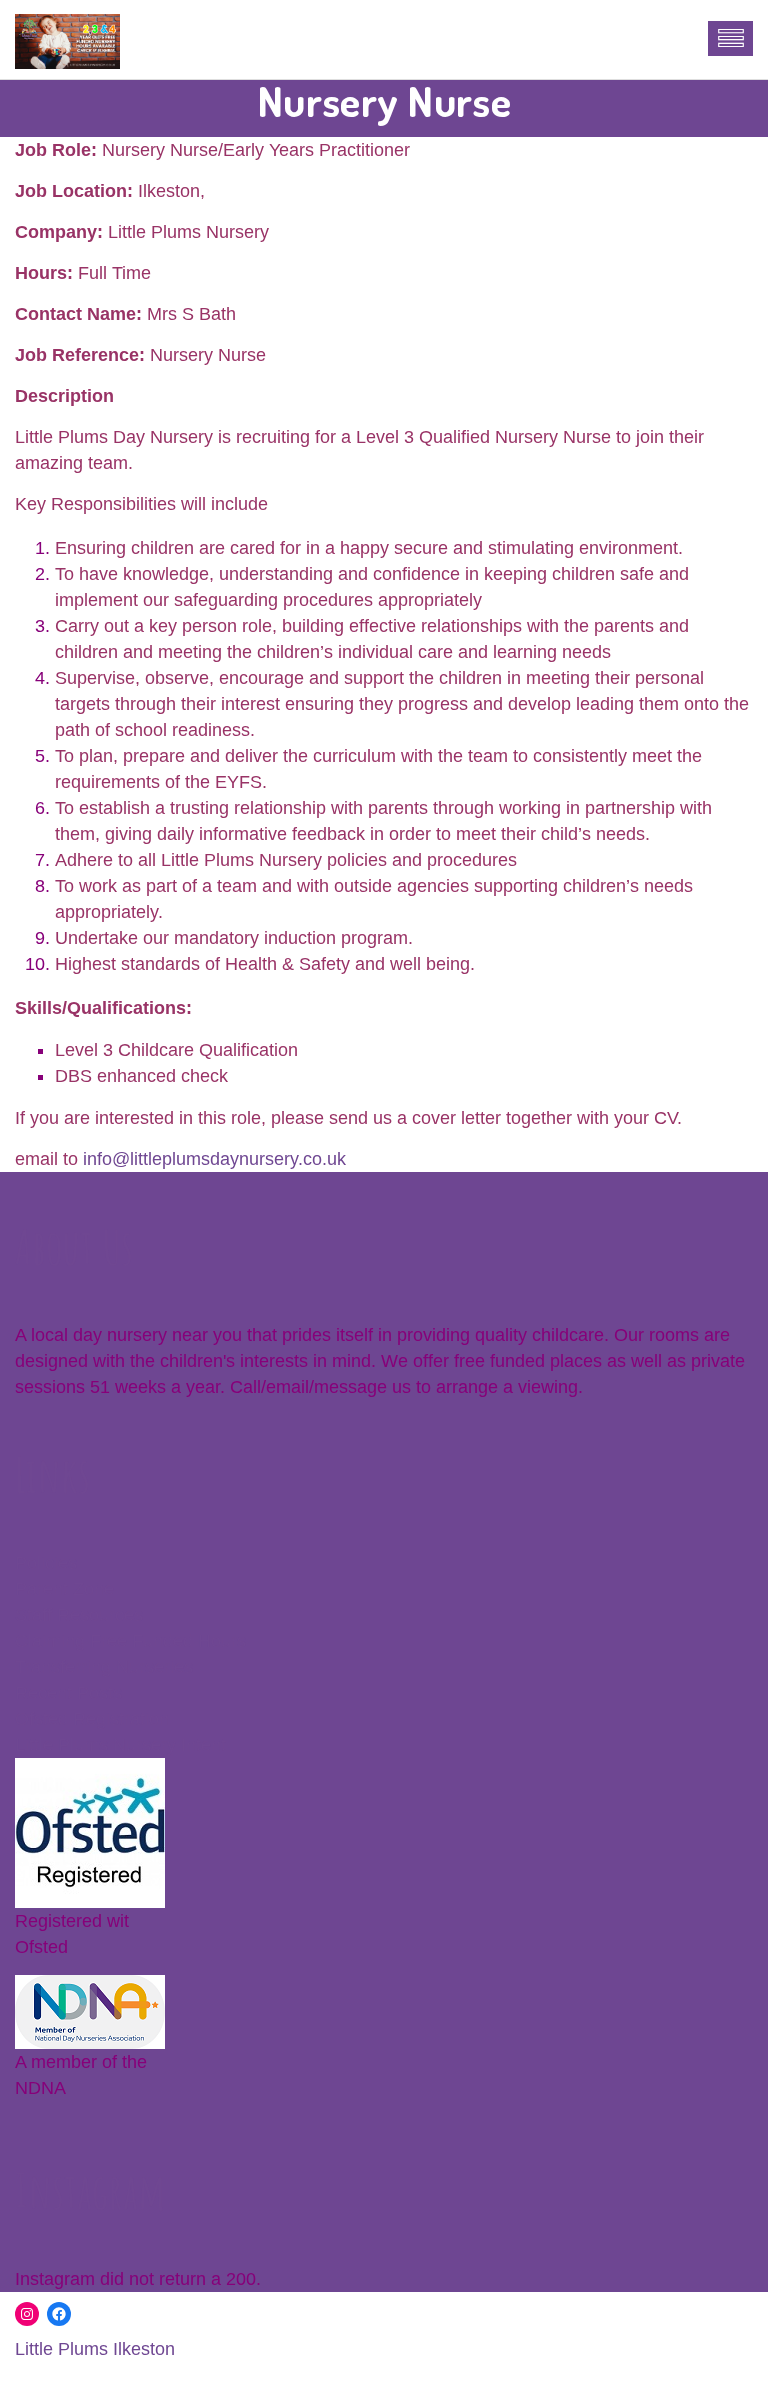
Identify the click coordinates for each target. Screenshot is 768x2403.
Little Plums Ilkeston (95, 2349)
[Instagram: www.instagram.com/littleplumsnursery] (27, 2314)
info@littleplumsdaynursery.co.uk (214, 1159)
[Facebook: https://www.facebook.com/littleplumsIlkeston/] (59, 2314)
